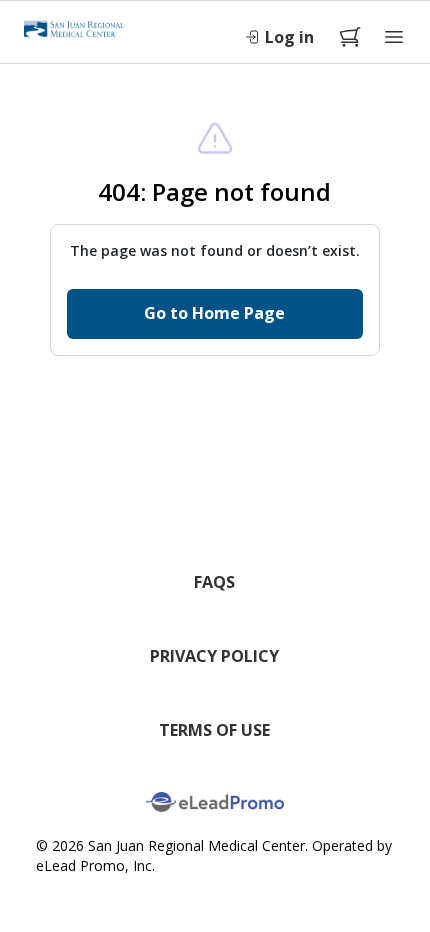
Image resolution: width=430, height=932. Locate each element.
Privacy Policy (214, 656)
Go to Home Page (214, 313)
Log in (289, 37)
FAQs (214, 582)
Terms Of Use (214, 730)
